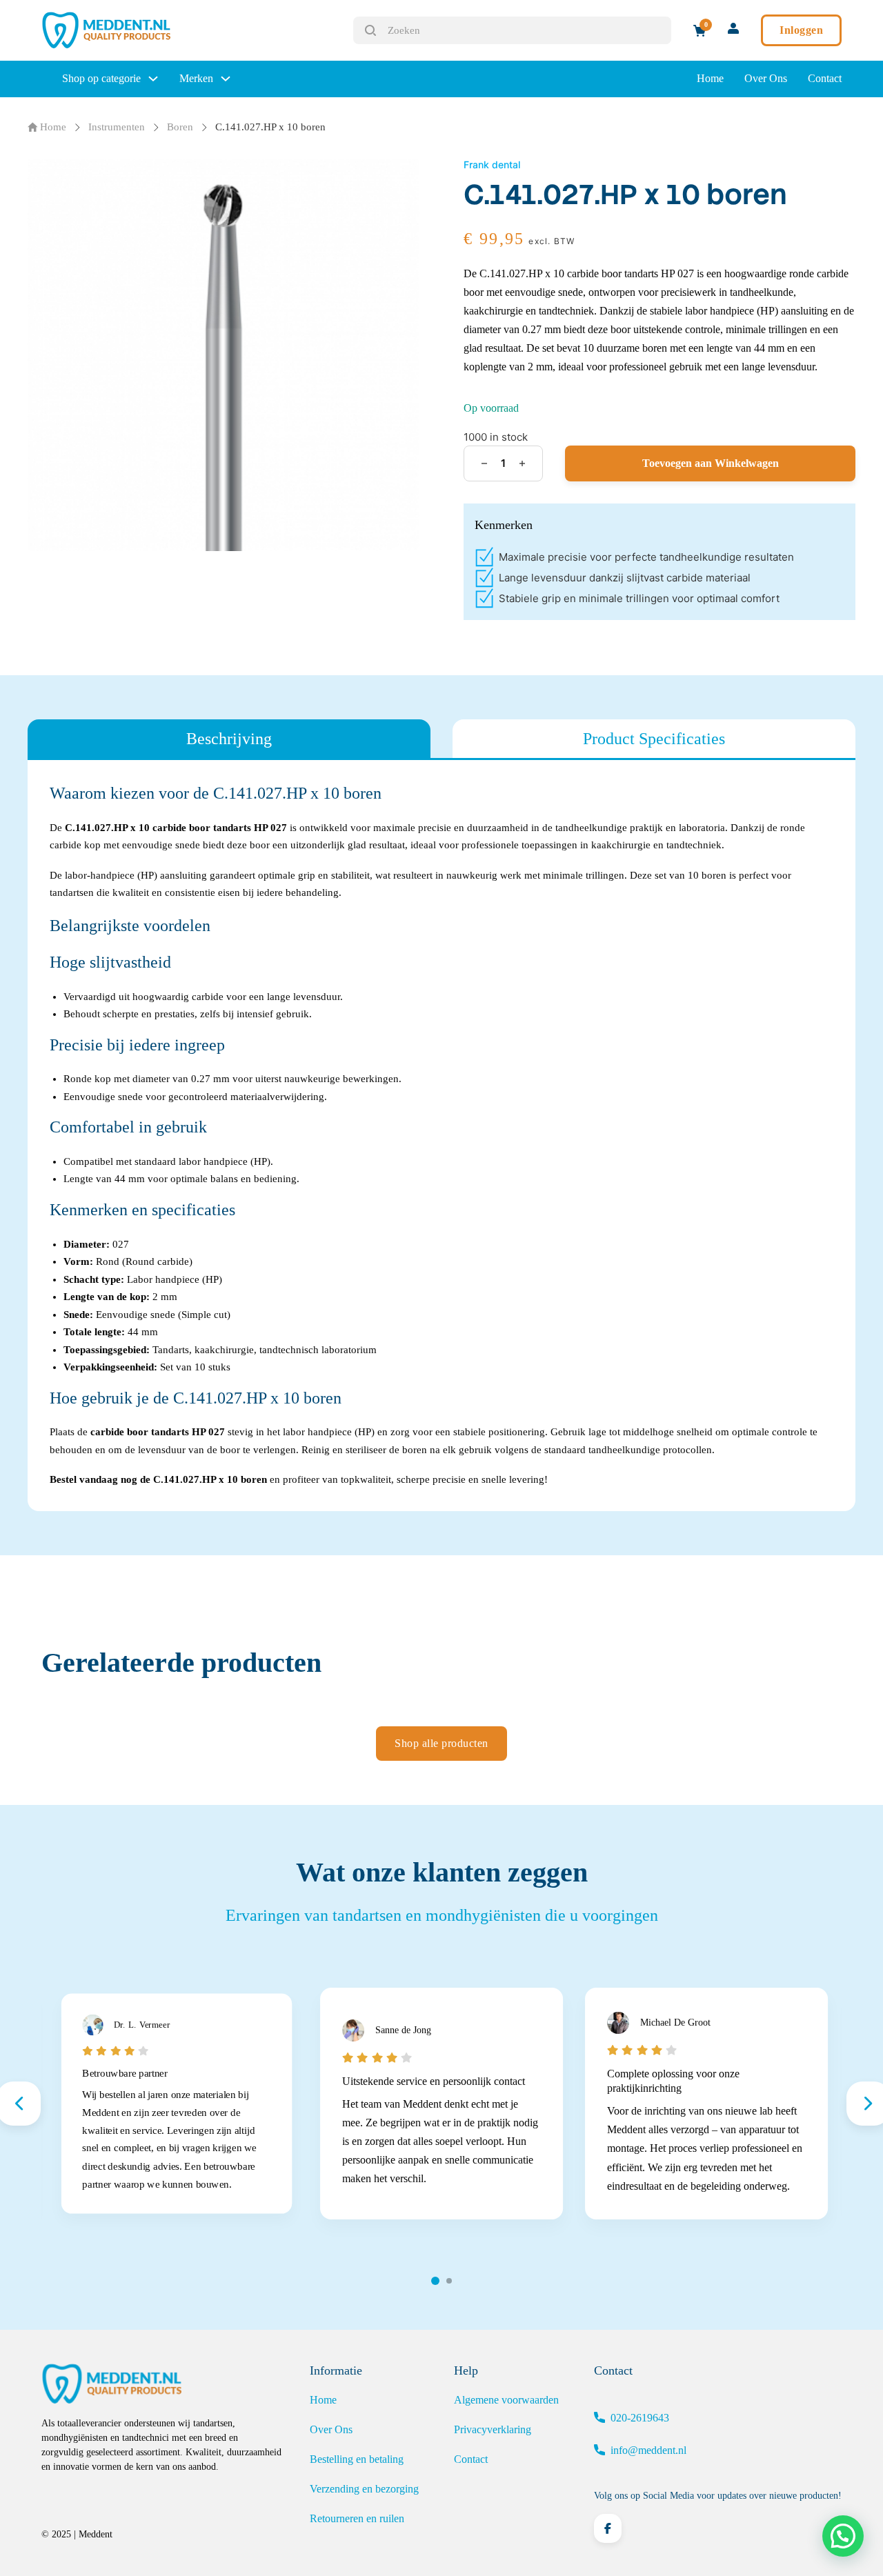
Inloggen (801, 30)
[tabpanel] (441, 1136)
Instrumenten (117, 127)
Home (710, 78)
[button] (843, 2536)
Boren (180, 127)
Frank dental (492, 164)
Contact (825, 78)
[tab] (229, 739)
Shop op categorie (101, 78)
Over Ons (766, 78)
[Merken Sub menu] (226, 79)
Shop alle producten (441, 1743)
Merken (196, 78)
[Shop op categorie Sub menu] (153, 79)
